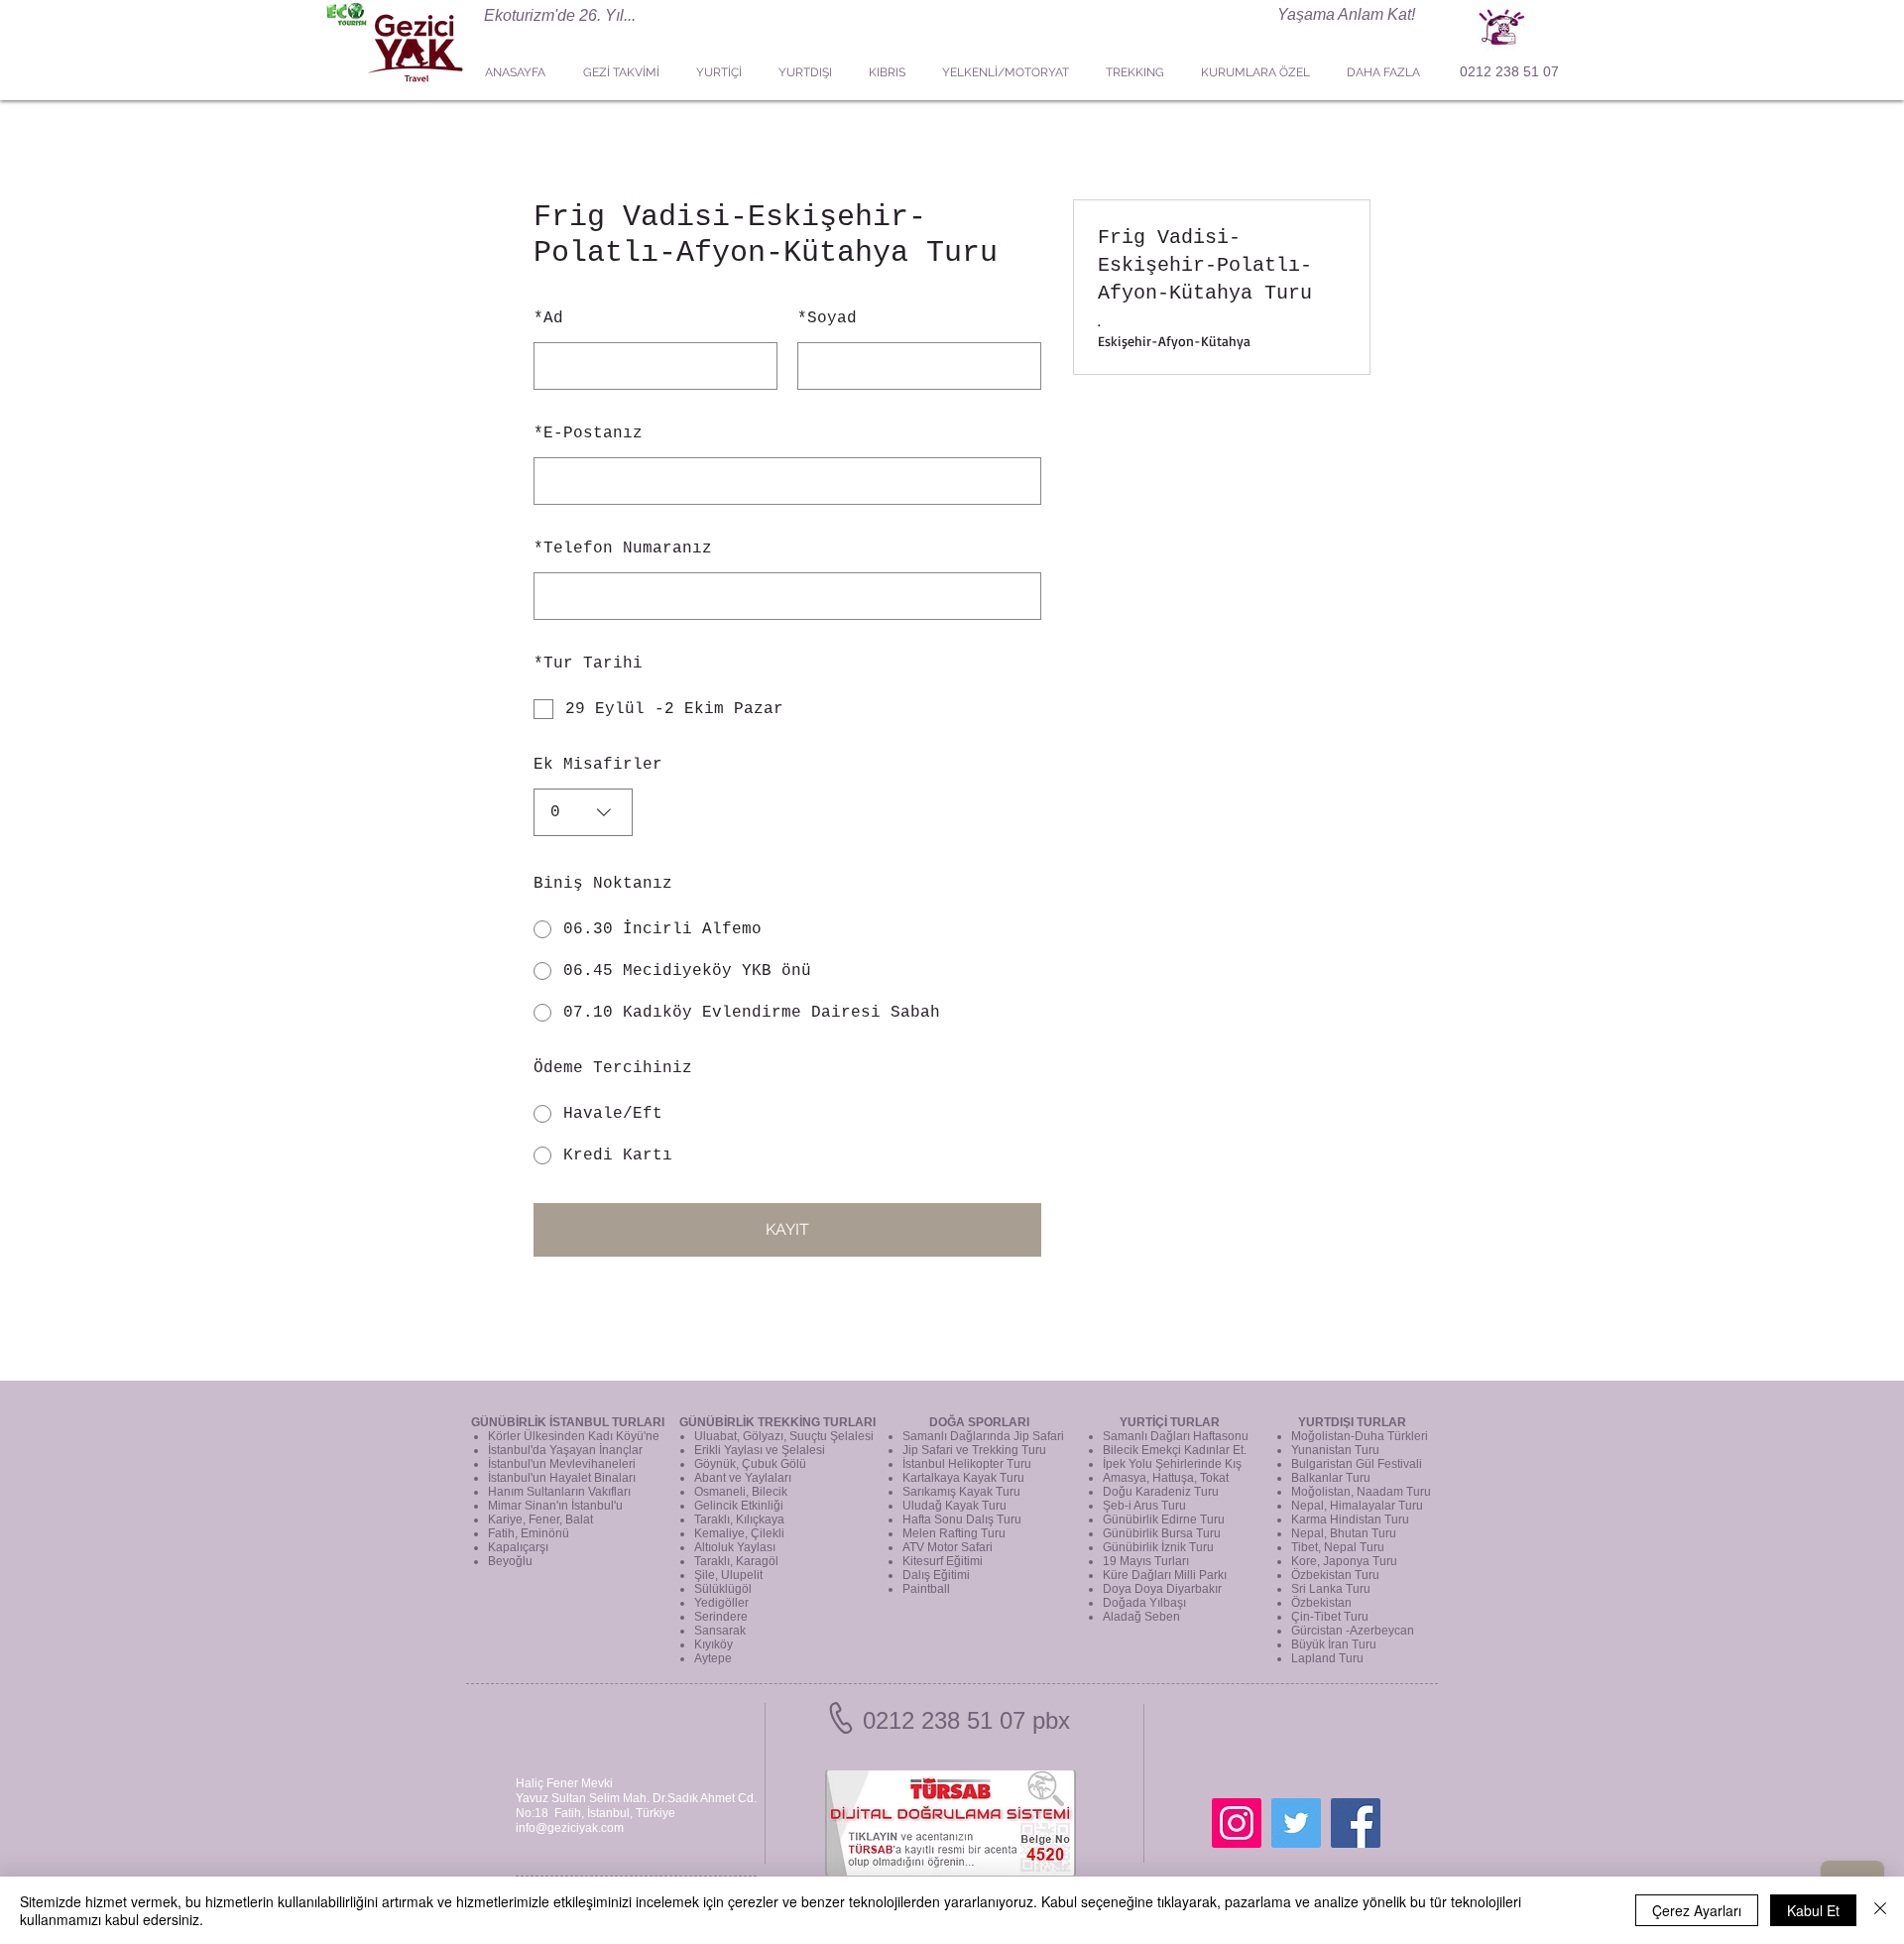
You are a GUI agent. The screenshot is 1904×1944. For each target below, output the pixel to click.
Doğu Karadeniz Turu (1161, 1492)
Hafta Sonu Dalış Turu (962, 1519)
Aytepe (713, 1658)
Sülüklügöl (723, 1589)
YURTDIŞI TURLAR (1352, 1422)
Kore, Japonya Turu (1344, 1561)
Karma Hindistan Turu (1350, 1519)
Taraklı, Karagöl (736, 1561)
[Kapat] (1880, 1910)
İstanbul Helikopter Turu (967, 1464)
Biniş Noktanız (603, 884)
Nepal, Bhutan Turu (1344, 1533)
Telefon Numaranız (623, 548)
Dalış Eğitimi (936, 1575)
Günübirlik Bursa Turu (1162, 1533)
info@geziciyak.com (570, 1828)
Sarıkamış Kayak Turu (961, 1492)
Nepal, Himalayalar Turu (1357, 1506)
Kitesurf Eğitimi (943, 1561)
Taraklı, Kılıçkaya (739, 1519)
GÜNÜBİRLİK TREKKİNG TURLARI (777, 1422)
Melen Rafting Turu (954, 1533)
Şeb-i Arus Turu (1144, 1506)
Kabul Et (1813, 1910)
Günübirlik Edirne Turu (1164, 1519)
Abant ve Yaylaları (743, 1478)
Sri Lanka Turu (1331, 1589)
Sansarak (720, 1631)
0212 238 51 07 (1509, 71)
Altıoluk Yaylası (735, 1547)
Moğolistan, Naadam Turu (1361, 1492)
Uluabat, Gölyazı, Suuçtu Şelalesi (784, 1436)
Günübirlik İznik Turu (1158, 1547)
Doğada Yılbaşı (1144, 1603)
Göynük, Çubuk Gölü (750, 1464)
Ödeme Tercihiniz (613, 1068)
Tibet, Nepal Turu (1338, 1547)
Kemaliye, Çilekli (739, 1533)
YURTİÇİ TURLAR (1170, 1422)
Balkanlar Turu (1331, 1478)
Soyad (827, 318)
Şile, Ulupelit (728, 1575)
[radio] (787, 929)
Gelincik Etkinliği (739, 1506)
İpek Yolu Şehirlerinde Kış (1172, 1464)
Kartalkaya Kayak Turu (963, 1478)
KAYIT (787, 1229)
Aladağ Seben (1141, 1617)
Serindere (721, 1617)
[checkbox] (787, 709)
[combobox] (583, 812)
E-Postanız (588, 433)
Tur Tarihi (588, 664)
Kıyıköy (714, 1644)
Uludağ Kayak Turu (954, 1506)
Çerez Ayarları (1697, 1910)
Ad (548, 318)
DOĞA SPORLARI (979, 1422)
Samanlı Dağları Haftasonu (1176, 1436)
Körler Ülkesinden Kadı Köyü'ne (574, 1436)
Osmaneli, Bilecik (741, 1492)
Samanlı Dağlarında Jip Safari (983, 1436)
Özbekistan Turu (1335, 1575)
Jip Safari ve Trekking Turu (974, 1450)
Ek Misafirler (598, 765)
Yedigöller (721, 1603)
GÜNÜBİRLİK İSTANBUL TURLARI (568, 1422)
